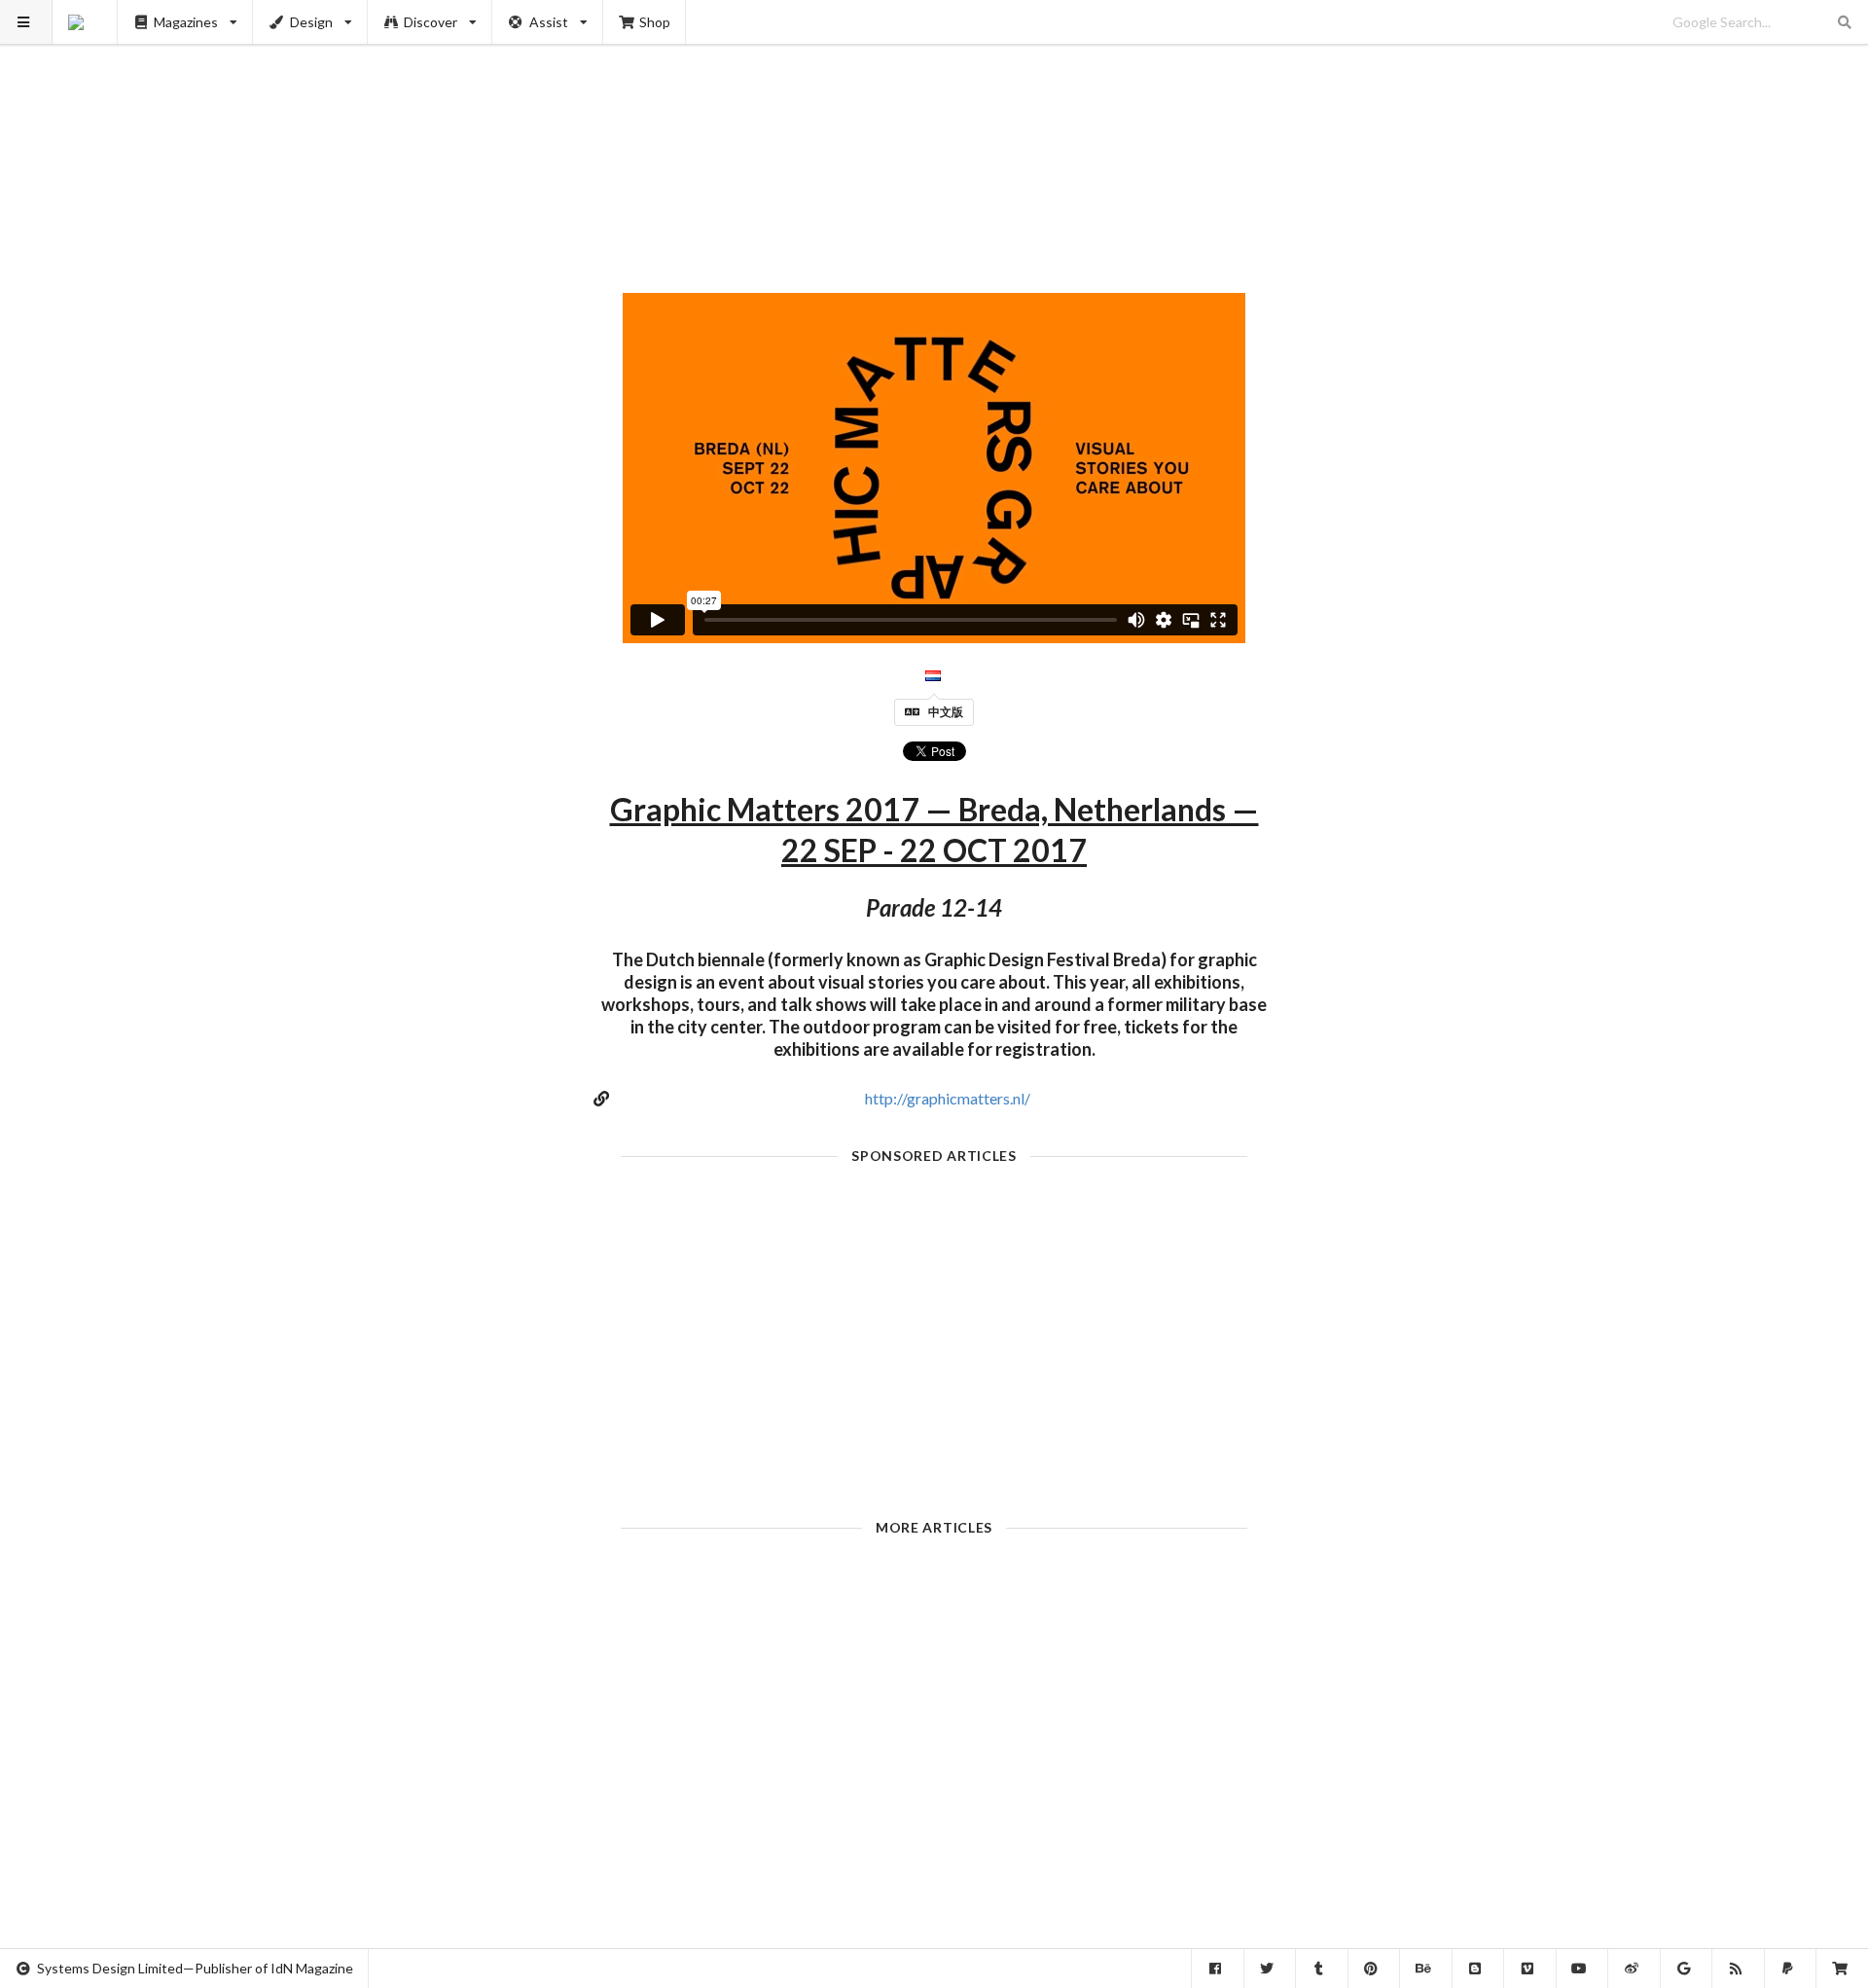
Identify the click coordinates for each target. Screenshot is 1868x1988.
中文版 (946, 712)
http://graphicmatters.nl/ (948, 1098)
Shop (655, 22)
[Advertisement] (934, 136)
